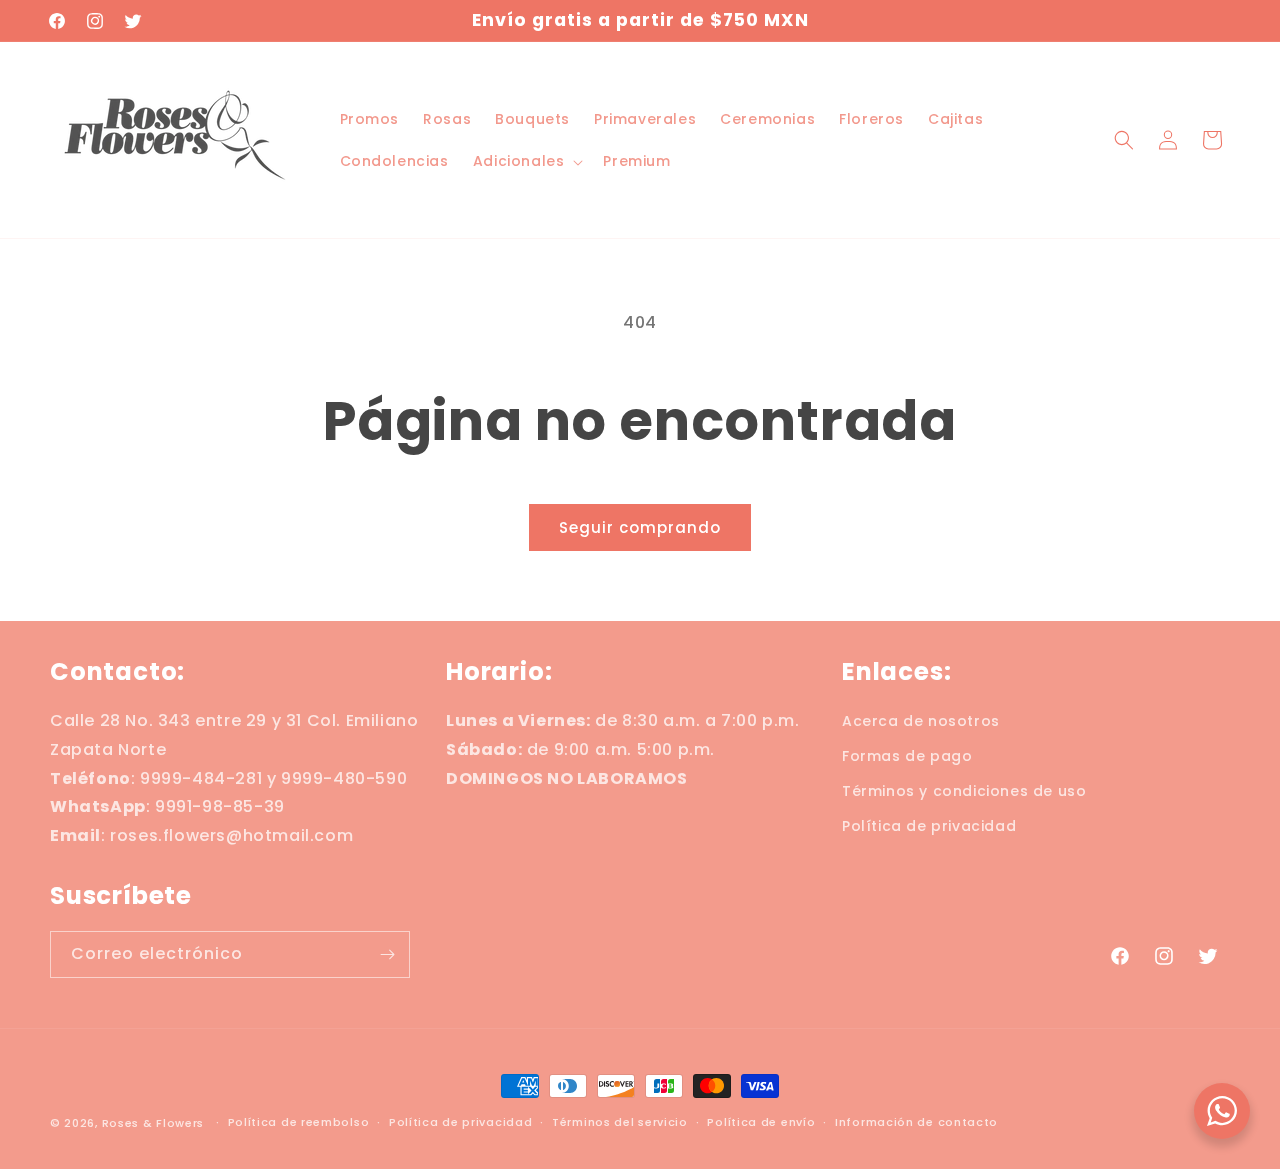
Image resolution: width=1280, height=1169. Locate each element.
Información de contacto (916, 1122)
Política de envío (761, 1122)
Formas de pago (907, 756)
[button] (526, 161)
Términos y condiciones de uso (964, 791)
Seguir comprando (640, 527)
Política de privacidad (929, 827)
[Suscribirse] (387, 954)
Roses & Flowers (153, 1123)
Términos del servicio (620, 1122)
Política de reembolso (299, 1122)
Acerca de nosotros (921, 721)
